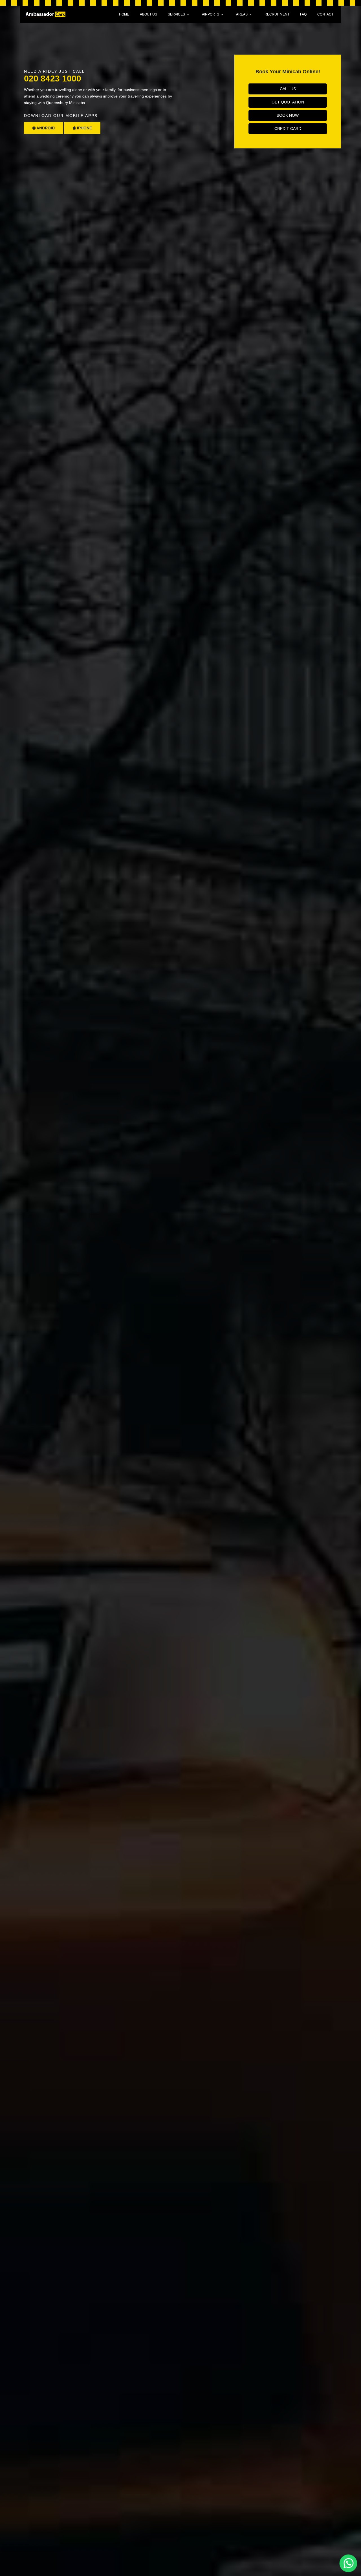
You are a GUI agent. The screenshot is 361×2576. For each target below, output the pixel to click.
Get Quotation (288, 102)
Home (124, 14)
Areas (242, 14)
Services (176, 14)
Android (45, 128)
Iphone (84, 128)
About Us (148, 14)
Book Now (288, 115)
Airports (211, 14)
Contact (325, 14)
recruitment (277, 14)
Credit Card (288, 129)
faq (303, 14)
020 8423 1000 (53, 79)
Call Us (288, 89)
